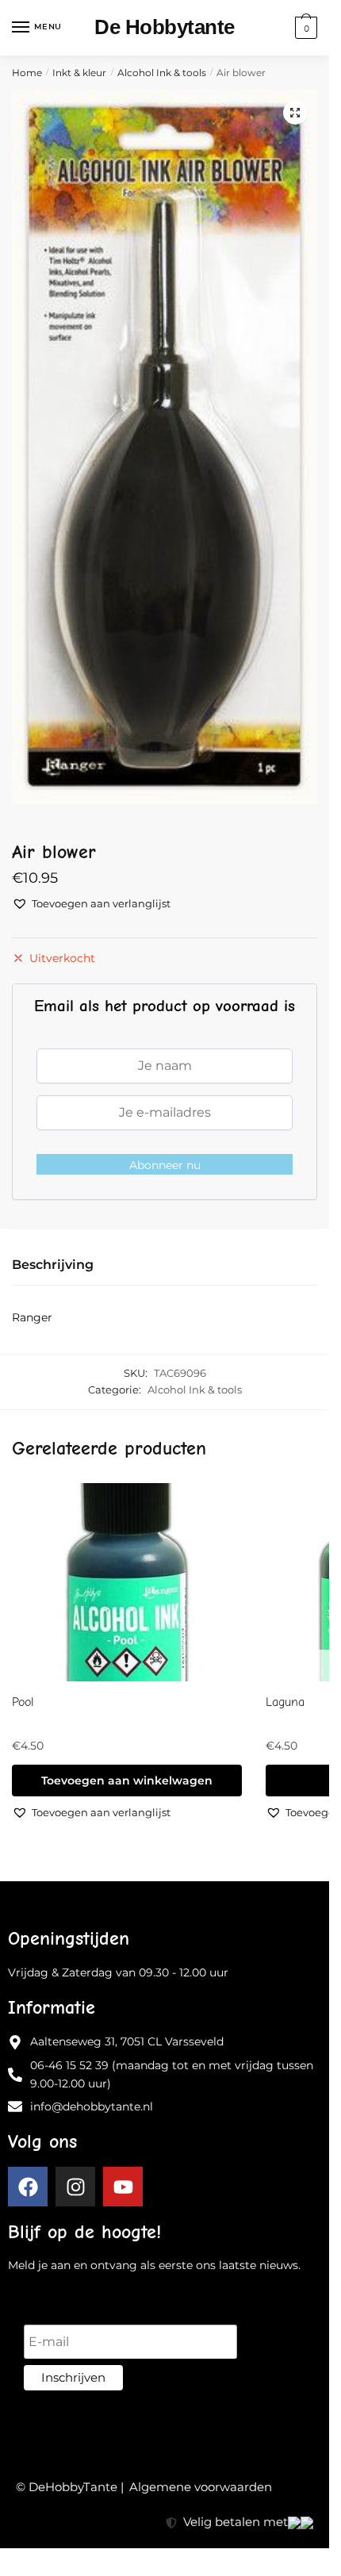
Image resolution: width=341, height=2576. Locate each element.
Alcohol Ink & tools (162, 73)
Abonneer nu (165, 1165)
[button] (295, 113)
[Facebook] (28, 2187)
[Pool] (127, 1582)
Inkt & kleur (79, 73)
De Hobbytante (165, 27)
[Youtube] (123, 2187)
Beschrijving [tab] (53, 1265)
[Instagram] (75, 2187)
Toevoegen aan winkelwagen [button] (127, 1781)
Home (27, 73)
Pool (23, 1702)
